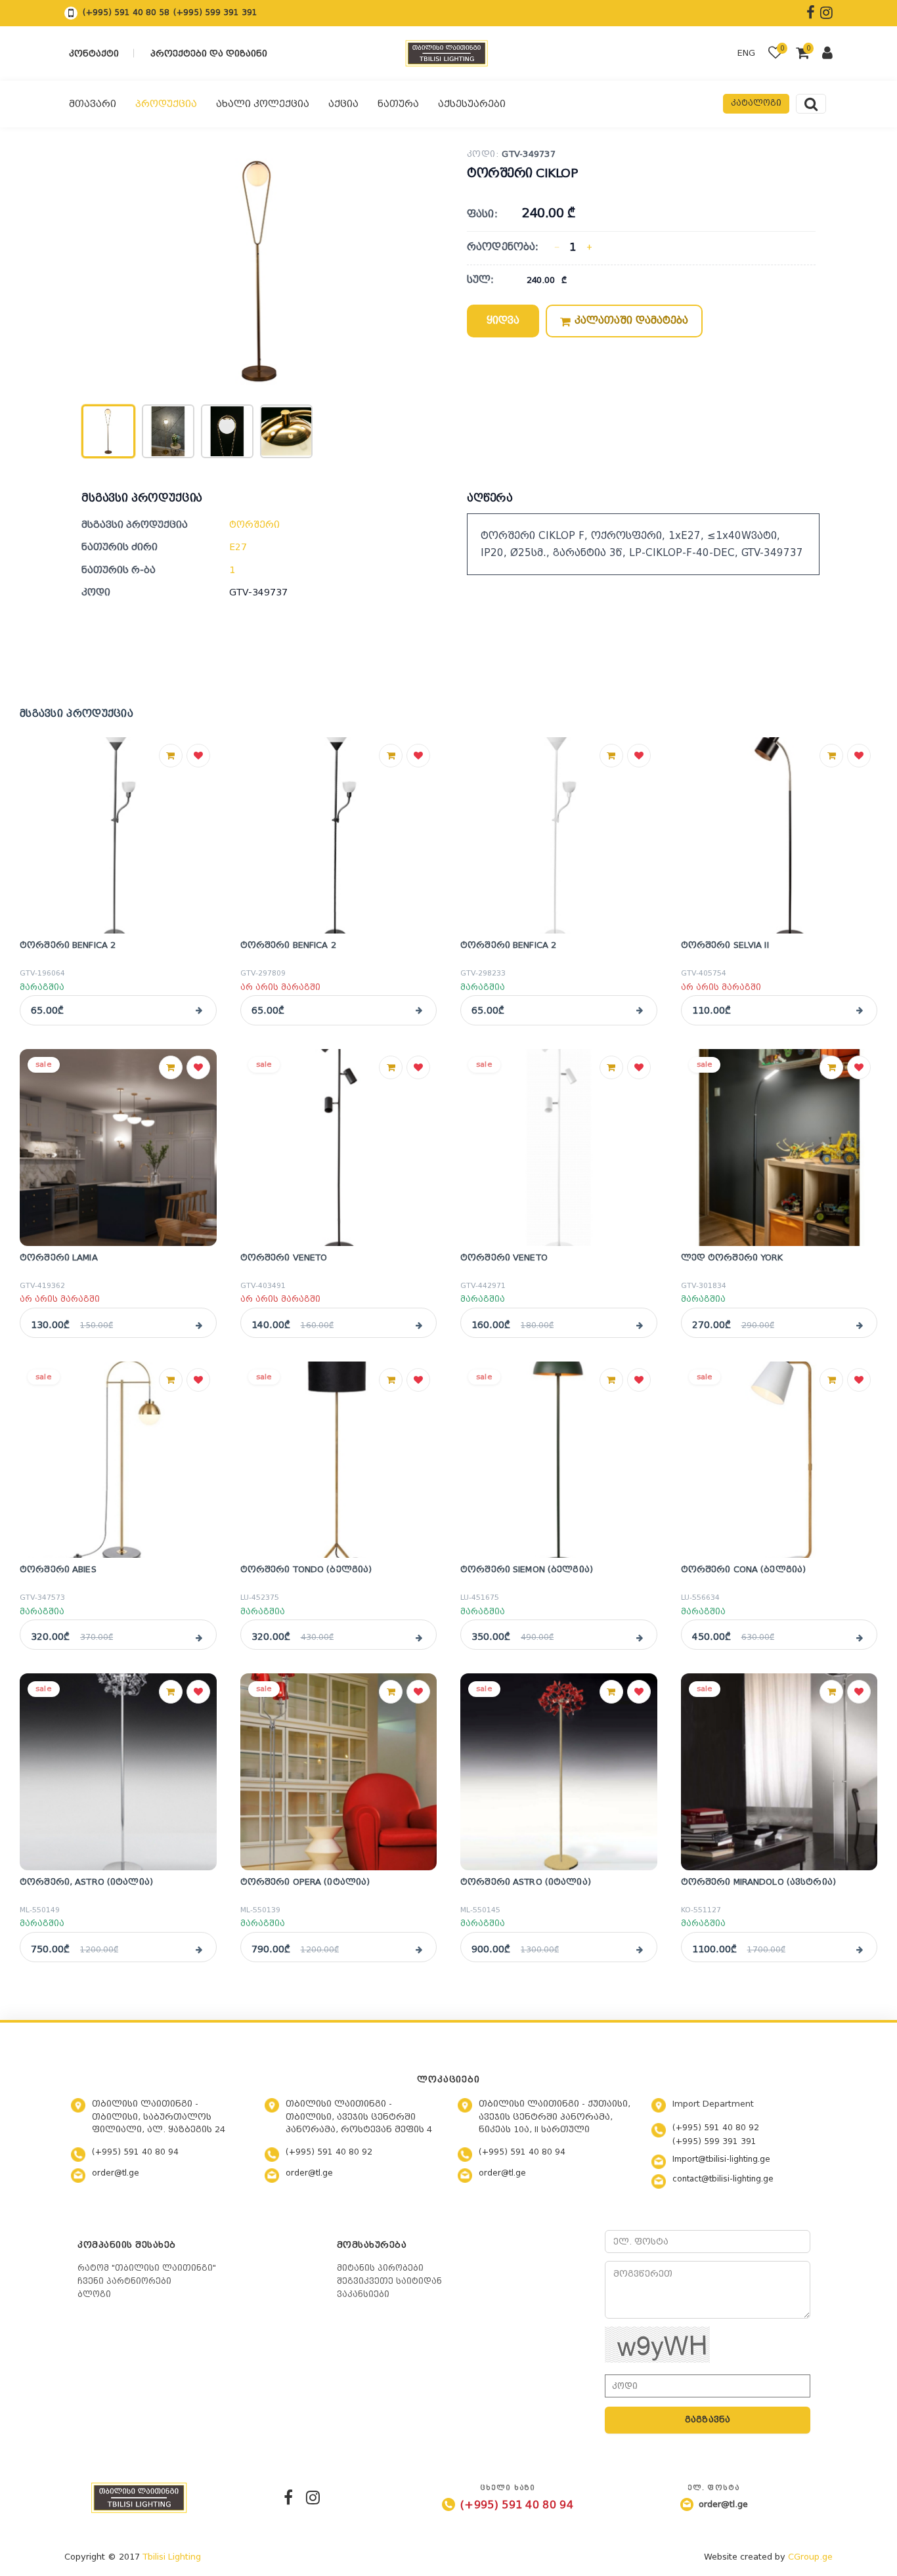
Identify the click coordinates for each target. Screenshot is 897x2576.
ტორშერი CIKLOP (522, 173)
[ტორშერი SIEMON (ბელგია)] (559, 1460)
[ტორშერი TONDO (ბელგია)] (339, 1460)
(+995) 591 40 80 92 (329, 2152)
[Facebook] (288, 2497)
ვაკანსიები (363, 2294)
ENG (746, 53)
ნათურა (398, 104)
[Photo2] (168, 431)
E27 (238, 547)
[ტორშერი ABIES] (118, 1460)
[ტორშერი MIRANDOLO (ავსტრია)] (779, 1772)
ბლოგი (94, 2294)
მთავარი (93, 104)
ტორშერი (254, 525)
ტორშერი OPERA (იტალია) (305, 1882)
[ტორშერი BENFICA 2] (118, 836)
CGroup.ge (810, 2557)
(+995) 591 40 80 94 (135, 2152)
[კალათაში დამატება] (171, 756)
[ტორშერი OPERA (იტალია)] (339, 1772)
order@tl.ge (116, 2173)
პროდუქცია (166, 104)
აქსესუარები (472, 104)
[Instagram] (313, 2497)
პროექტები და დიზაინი (209, 54)
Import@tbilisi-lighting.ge (721, 2159)
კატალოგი (756, 103)
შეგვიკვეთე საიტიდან (389, 2281)
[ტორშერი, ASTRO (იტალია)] (118, 1772)
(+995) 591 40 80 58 (126, 12)
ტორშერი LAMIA (59, 1257)
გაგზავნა (708, 2419)
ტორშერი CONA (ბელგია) (744, 1569)
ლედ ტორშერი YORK (732, 1257)
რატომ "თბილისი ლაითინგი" (147, 2268)
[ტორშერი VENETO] (339, 1148)
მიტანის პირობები (380, 2268)
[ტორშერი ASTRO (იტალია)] (559, 1772)
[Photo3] (227, 431)
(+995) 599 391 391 (215, 12)
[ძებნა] (811, 104)
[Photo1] (108, 431)
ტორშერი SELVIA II (725, 945)
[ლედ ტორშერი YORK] (779, 1148)
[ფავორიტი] (198, 756)
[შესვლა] (827, 54)
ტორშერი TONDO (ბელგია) (306, 1569)
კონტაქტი (94, 54)
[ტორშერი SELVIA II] (779, 836)
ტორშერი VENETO (284, 1257)
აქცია (343, 104)
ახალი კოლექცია (263, 104)
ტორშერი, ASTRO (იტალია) (86, 1882)
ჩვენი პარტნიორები (124, 2281)
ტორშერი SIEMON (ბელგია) (527, 1569)
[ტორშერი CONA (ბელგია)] (779, 1460)
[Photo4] (286, 431)
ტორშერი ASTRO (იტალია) (526, 1882)
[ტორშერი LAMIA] (118, 1148)
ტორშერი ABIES (58, 1569)
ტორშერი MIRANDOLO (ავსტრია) (759, 1882)
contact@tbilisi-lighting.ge (723, 2179)
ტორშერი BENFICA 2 (68, 945)
